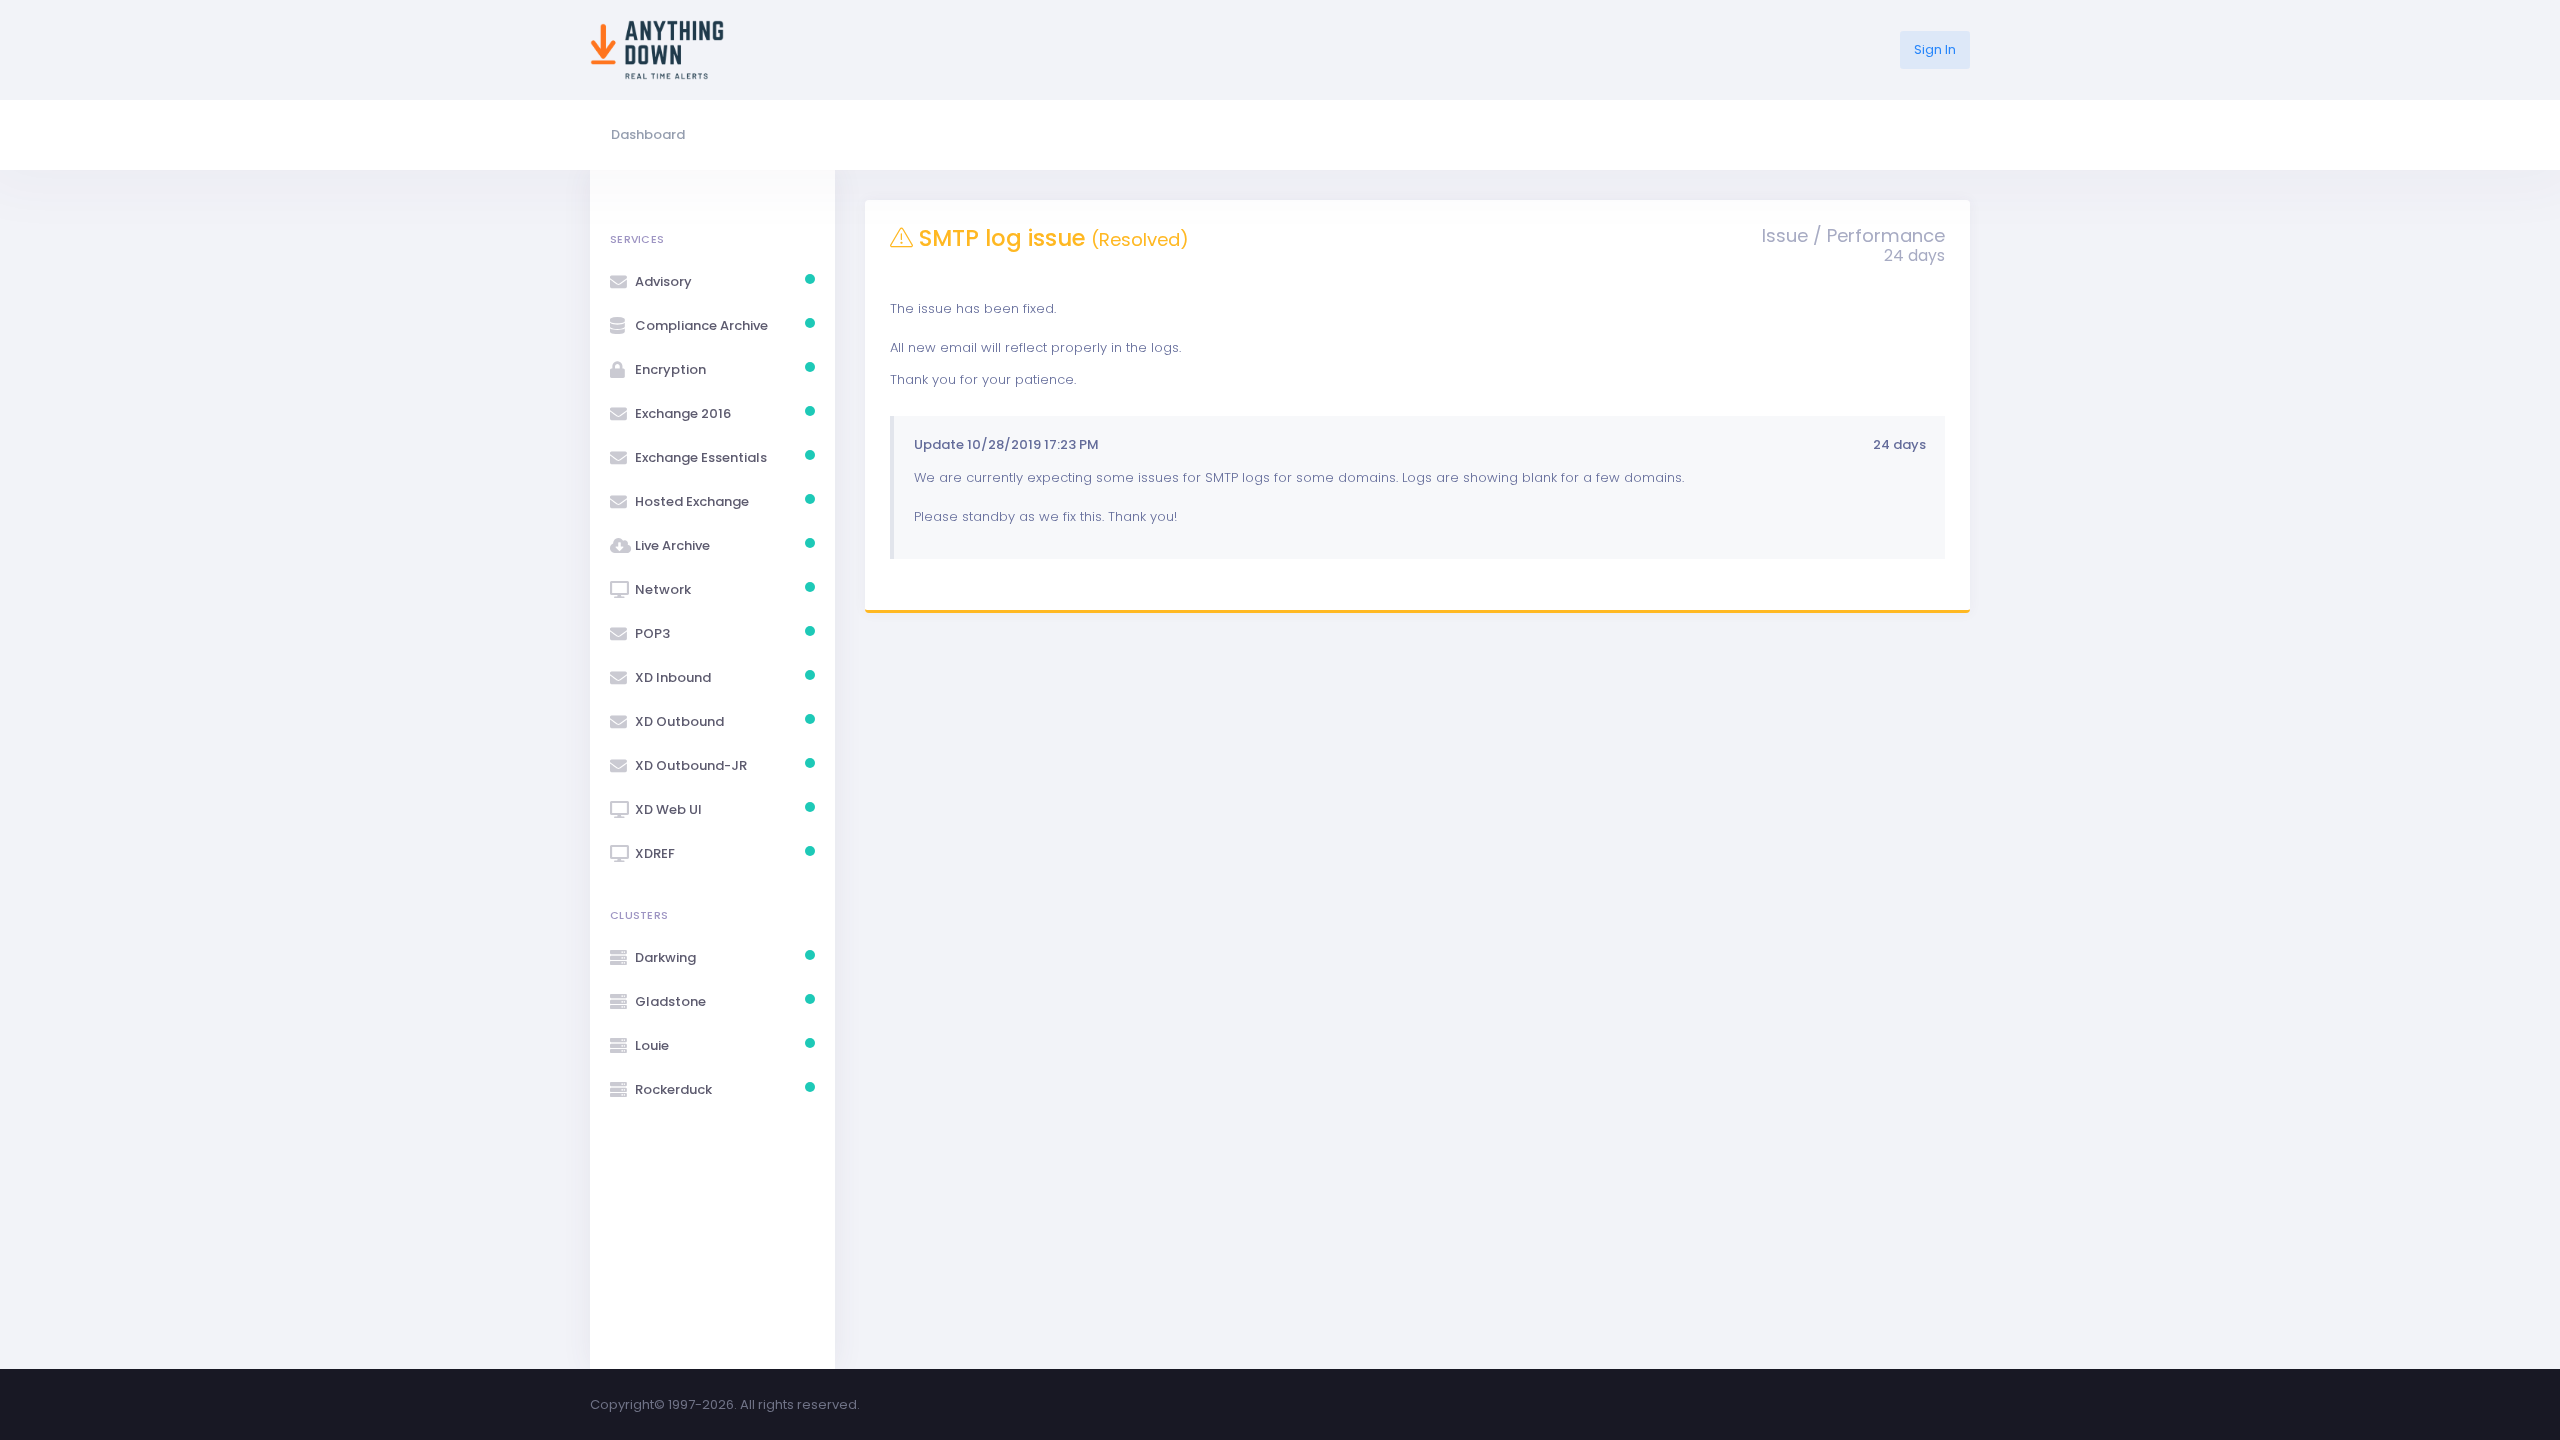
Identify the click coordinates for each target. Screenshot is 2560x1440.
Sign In (1935, 49)
